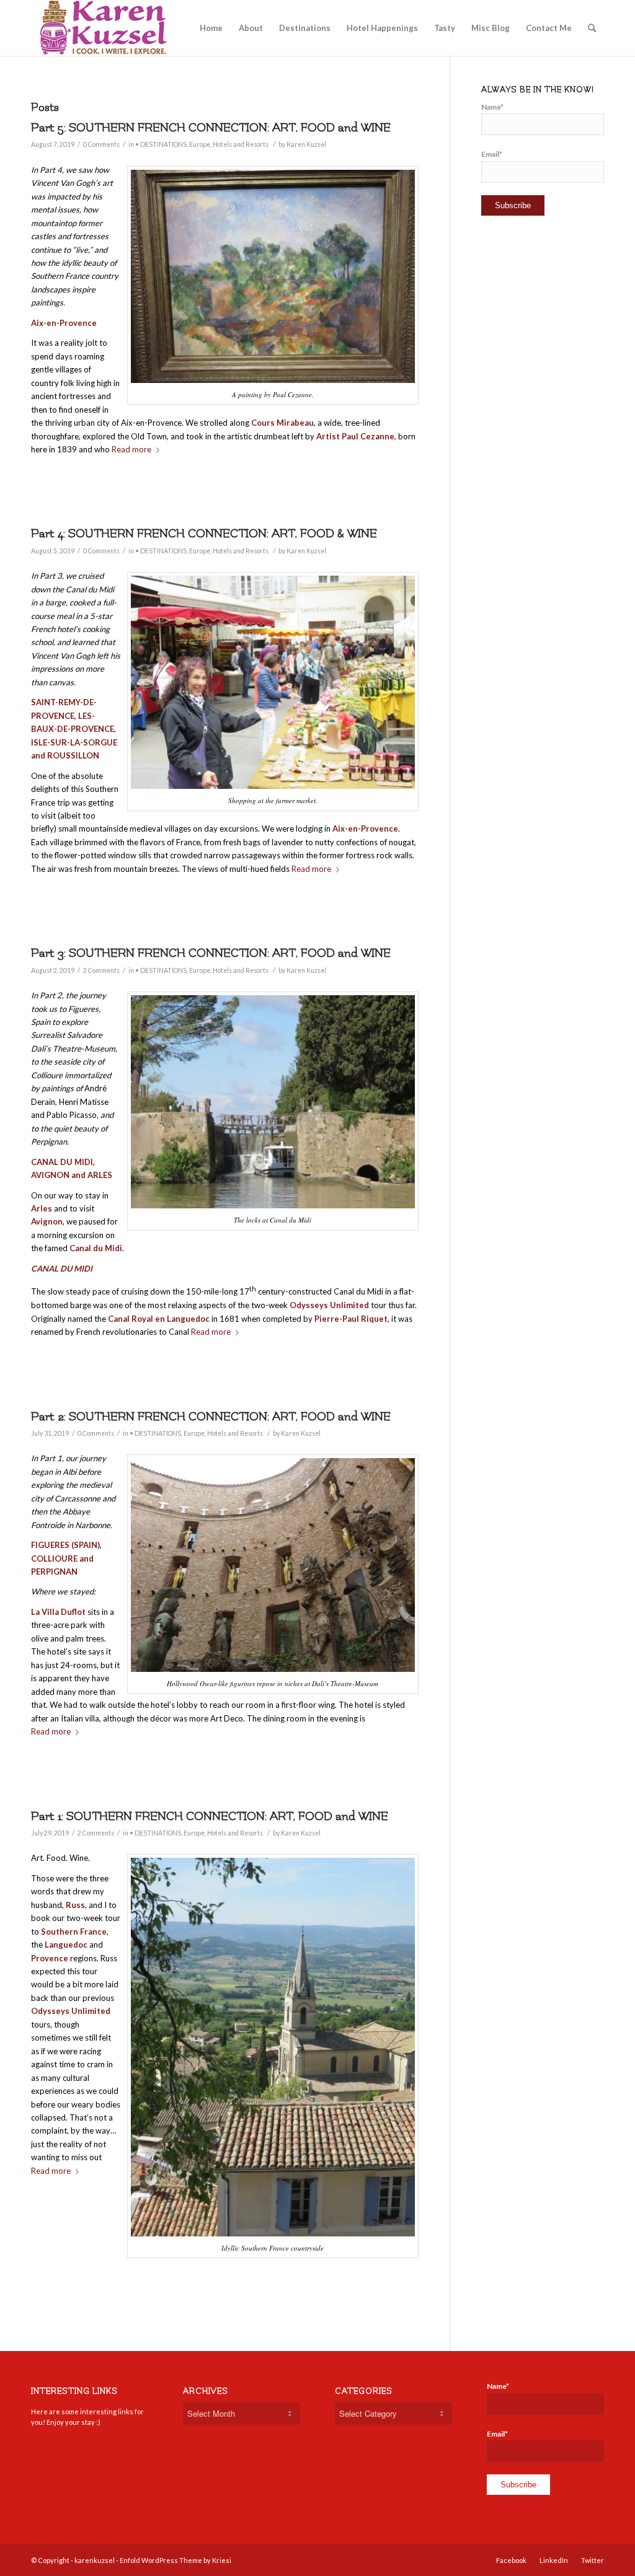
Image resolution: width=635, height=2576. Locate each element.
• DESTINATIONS (161, 144)
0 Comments (101, 144)
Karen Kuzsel (306, 144)
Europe (200, 144)
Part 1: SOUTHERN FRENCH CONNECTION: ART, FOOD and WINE (210, 1816)
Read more (51, 1731)
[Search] (592, 28)
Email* (492, 154)
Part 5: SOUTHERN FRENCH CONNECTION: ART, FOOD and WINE (211, 128)
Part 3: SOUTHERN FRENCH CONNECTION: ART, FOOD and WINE (211, 953)
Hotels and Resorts (241, 144)
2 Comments (101, 970)
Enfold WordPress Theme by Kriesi (175, 2560)
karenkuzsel (95, 2560)
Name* (492, 107)
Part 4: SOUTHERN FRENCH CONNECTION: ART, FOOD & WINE (204, 534)
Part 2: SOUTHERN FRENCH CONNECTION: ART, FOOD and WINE (211, 1417)
